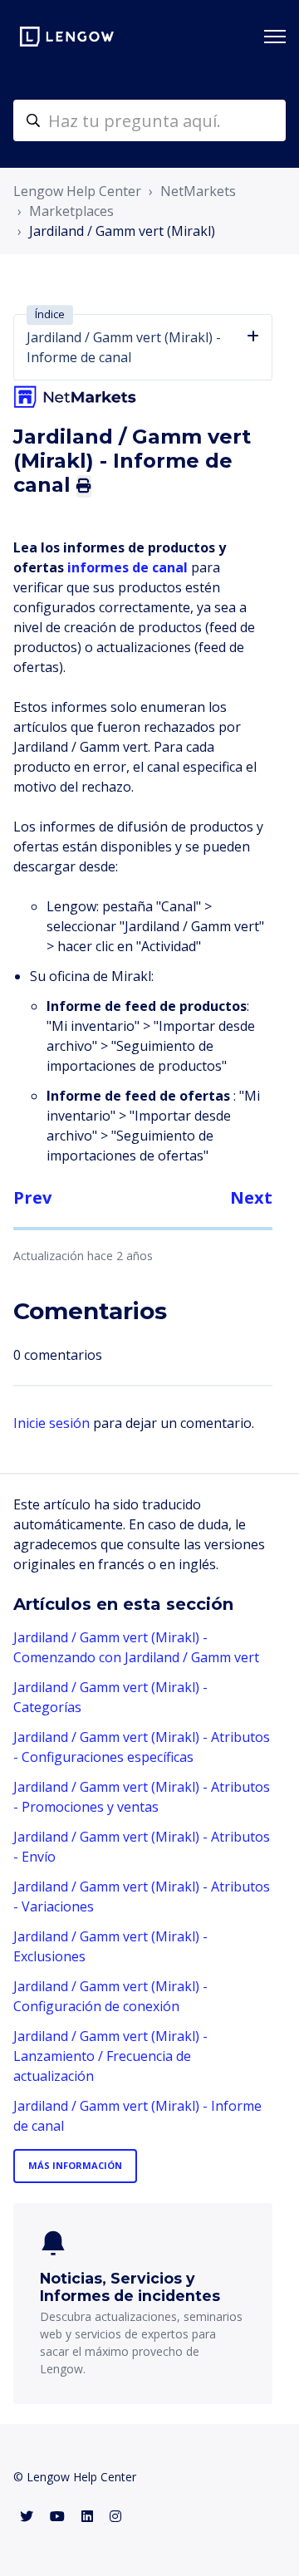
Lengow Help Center (77, 191)
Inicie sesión (51, 1423)
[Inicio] (67, 37)
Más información (75, 2165)
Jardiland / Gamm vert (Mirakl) (122, 231)
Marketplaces (71, 211)
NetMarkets (198, 191)
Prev (32, 1197)
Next (251, 1197)
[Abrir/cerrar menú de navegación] (275, 37)
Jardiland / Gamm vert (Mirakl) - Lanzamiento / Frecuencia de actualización (110, 2056)
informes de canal (129, 567)
